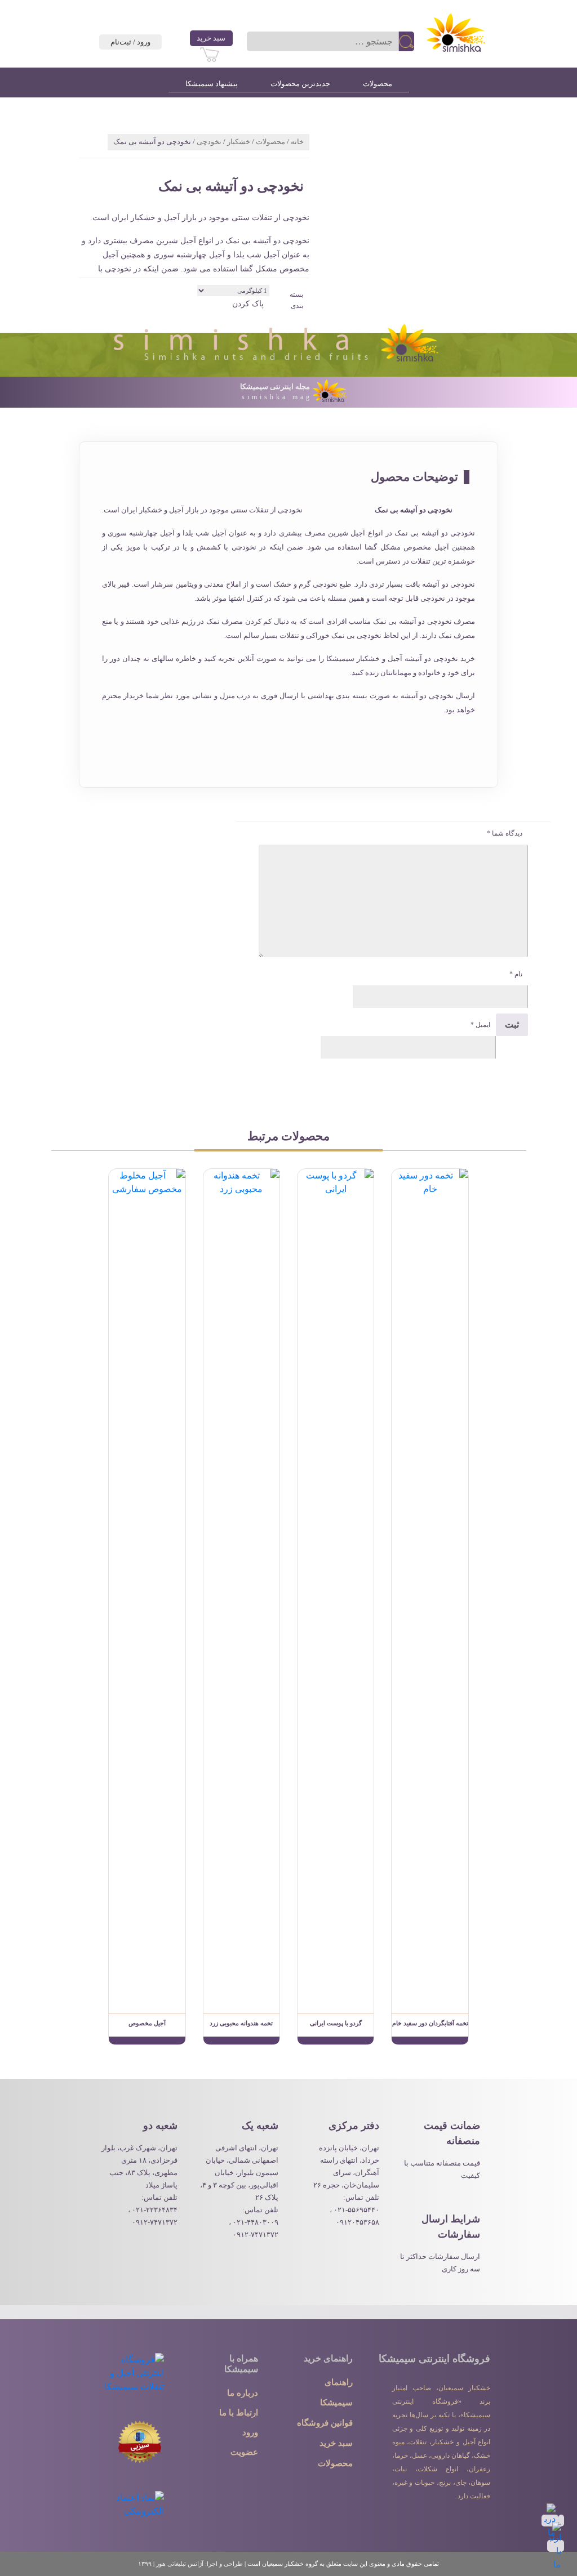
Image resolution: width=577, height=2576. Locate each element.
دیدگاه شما (505, 833)
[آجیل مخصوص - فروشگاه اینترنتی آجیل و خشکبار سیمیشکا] (147, 1590)
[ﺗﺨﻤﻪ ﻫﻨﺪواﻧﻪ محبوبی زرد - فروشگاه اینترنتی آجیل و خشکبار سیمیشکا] (241, 1590)
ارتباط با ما (239, 2413)
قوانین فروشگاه (325, 2423)
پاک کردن (248, 304)
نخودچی (209, 142)
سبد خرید (211, 38)
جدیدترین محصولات (300, 84)
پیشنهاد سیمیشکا (212, 84)
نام (516, 974)
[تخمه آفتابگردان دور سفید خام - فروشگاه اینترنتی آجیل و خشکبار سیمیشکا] (430, 1590)
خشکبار (239, 142)
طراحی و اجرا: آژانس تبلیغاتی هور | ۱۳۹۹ (190, 2564)
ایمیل (480, 1025)
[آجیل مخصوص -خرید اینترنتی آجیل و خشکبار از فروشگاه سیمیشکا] (147, 2041)
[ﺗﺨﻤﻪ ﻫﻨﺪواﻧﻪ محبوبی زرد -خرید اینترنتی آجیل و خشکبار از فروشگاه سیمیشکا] (241, 2041)
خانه (297, 142)
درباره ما (243, 2393)
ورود (250, 2432)
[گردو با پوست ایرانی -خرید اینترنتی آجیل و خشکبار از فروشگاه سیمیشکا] (336, 2041)
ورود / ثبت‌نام (130, 42)
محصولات (378, 84)
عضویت (244, 2452)
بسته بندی (296, 300)
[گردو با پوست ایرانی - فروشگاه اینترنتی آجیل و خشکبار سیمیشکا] (336, 1590)
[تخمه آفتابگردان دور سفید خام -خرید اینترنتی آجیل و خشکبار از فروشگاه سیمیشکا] (430, 2041)
